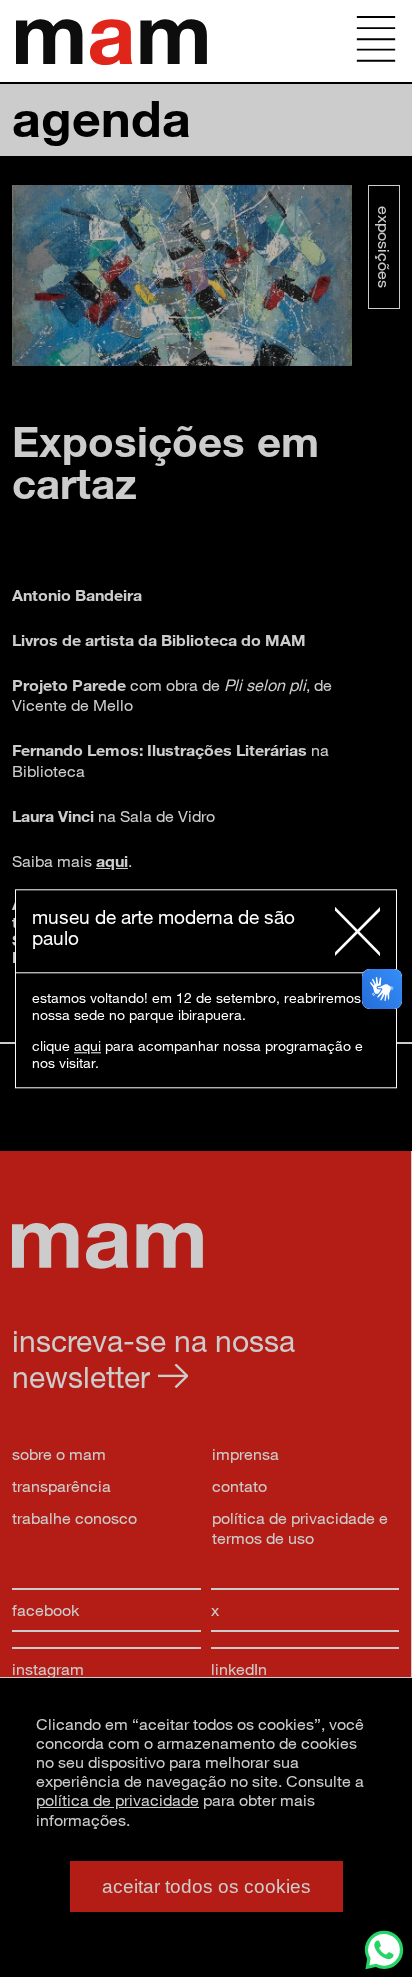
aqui (87, 1045)
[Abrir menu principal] (376, 41)
